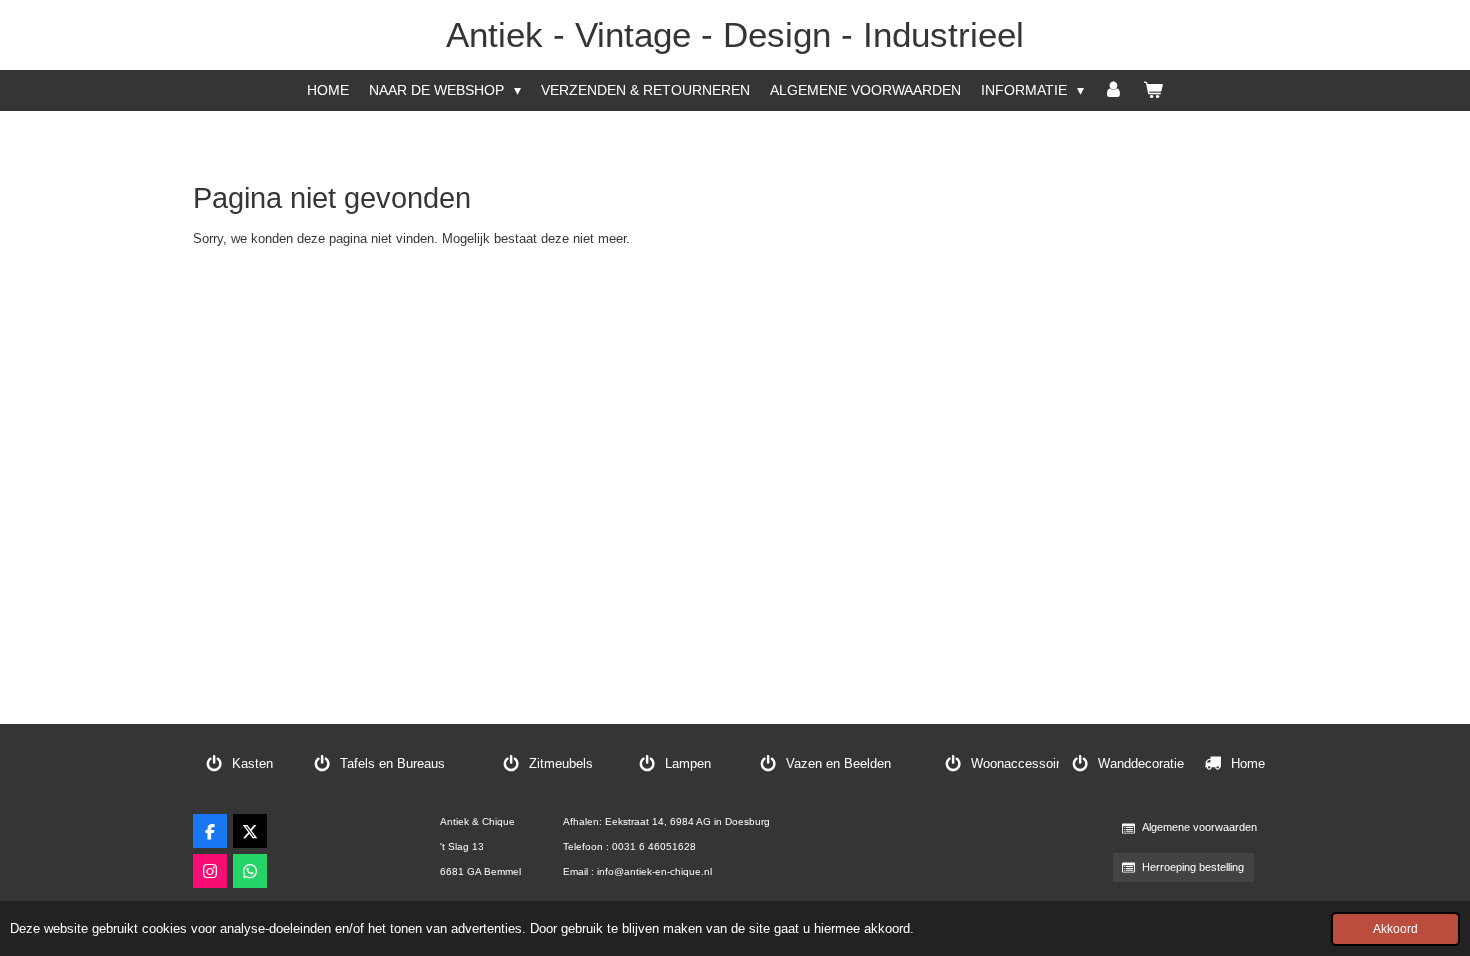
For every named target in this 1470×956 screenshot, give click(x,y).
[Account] (1114, 90)
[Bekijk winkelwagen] (1153, 90)
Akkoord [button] (1395, 928)
